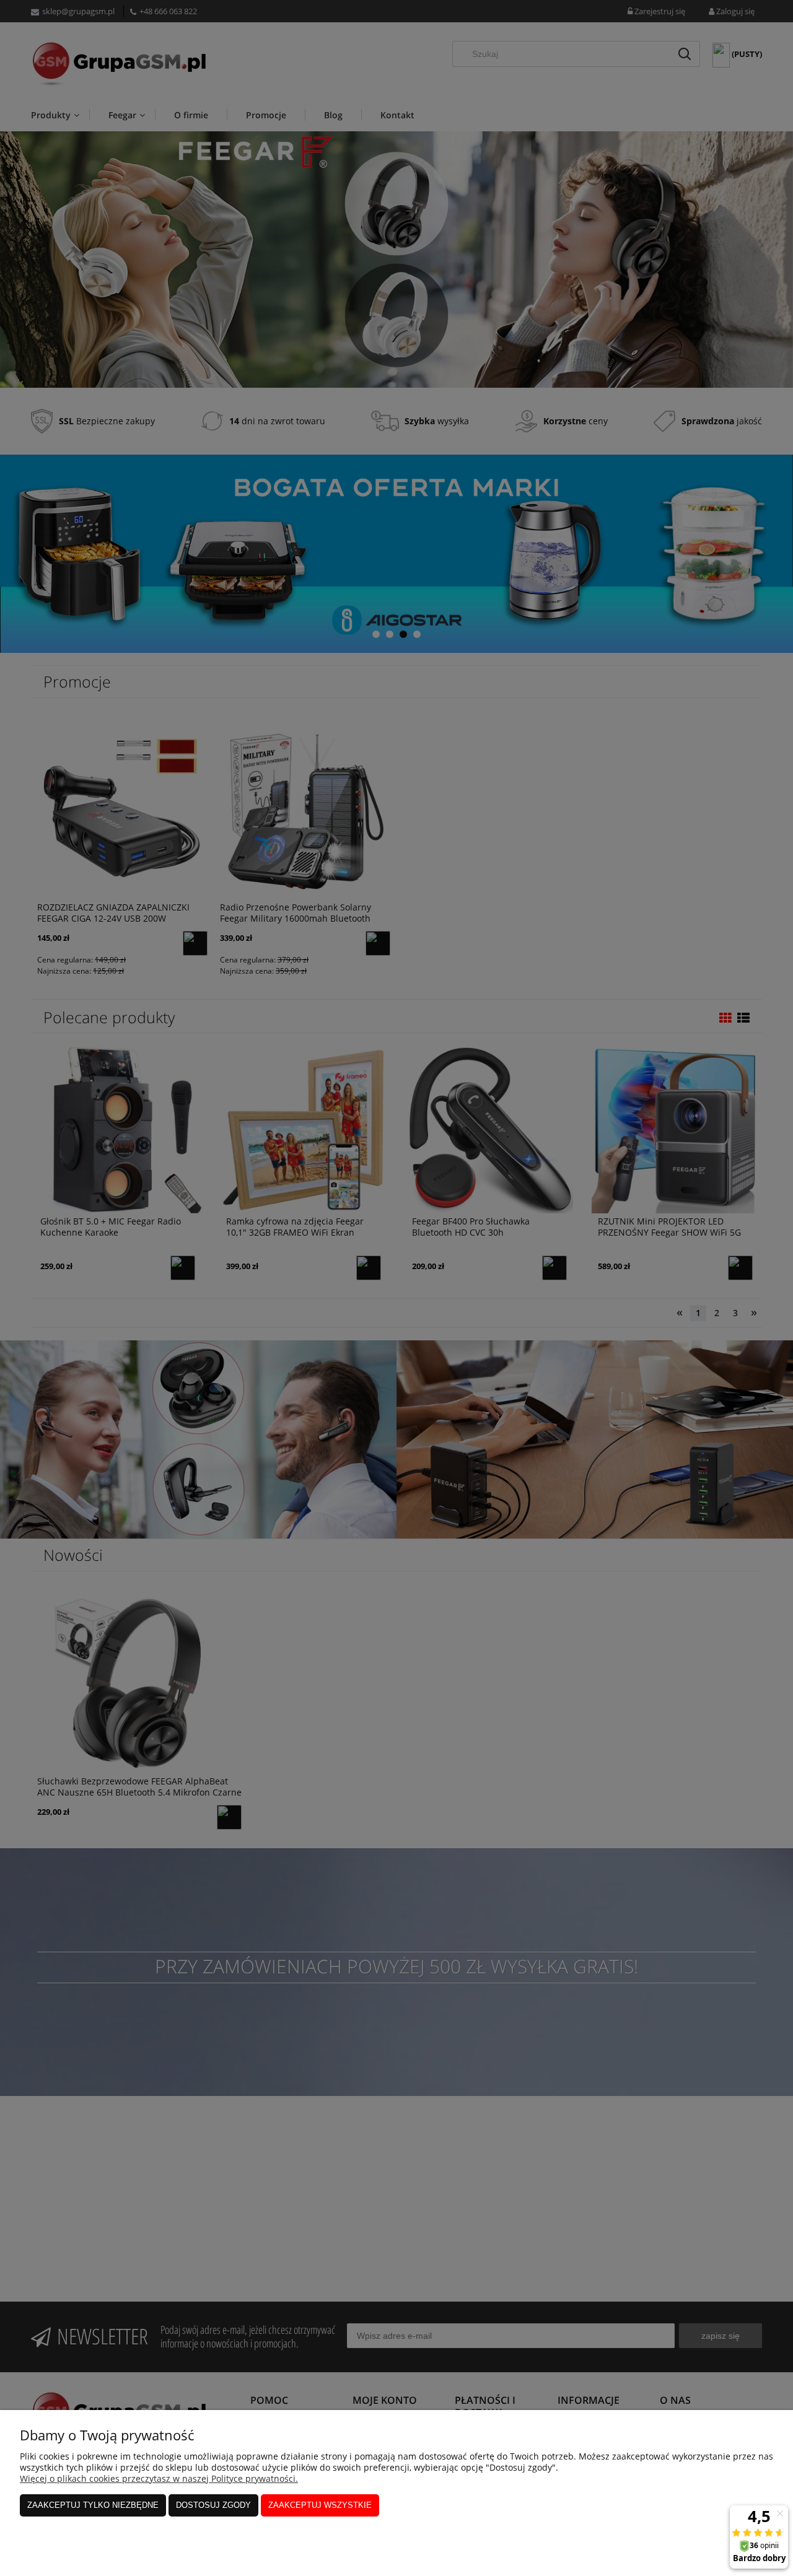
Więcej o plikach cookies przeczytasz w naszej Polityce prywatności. (159, 2478)
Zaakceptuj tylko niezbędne (93, 2505)
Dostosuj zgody (213, 2505)
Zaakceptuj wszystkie (320, 2505)
